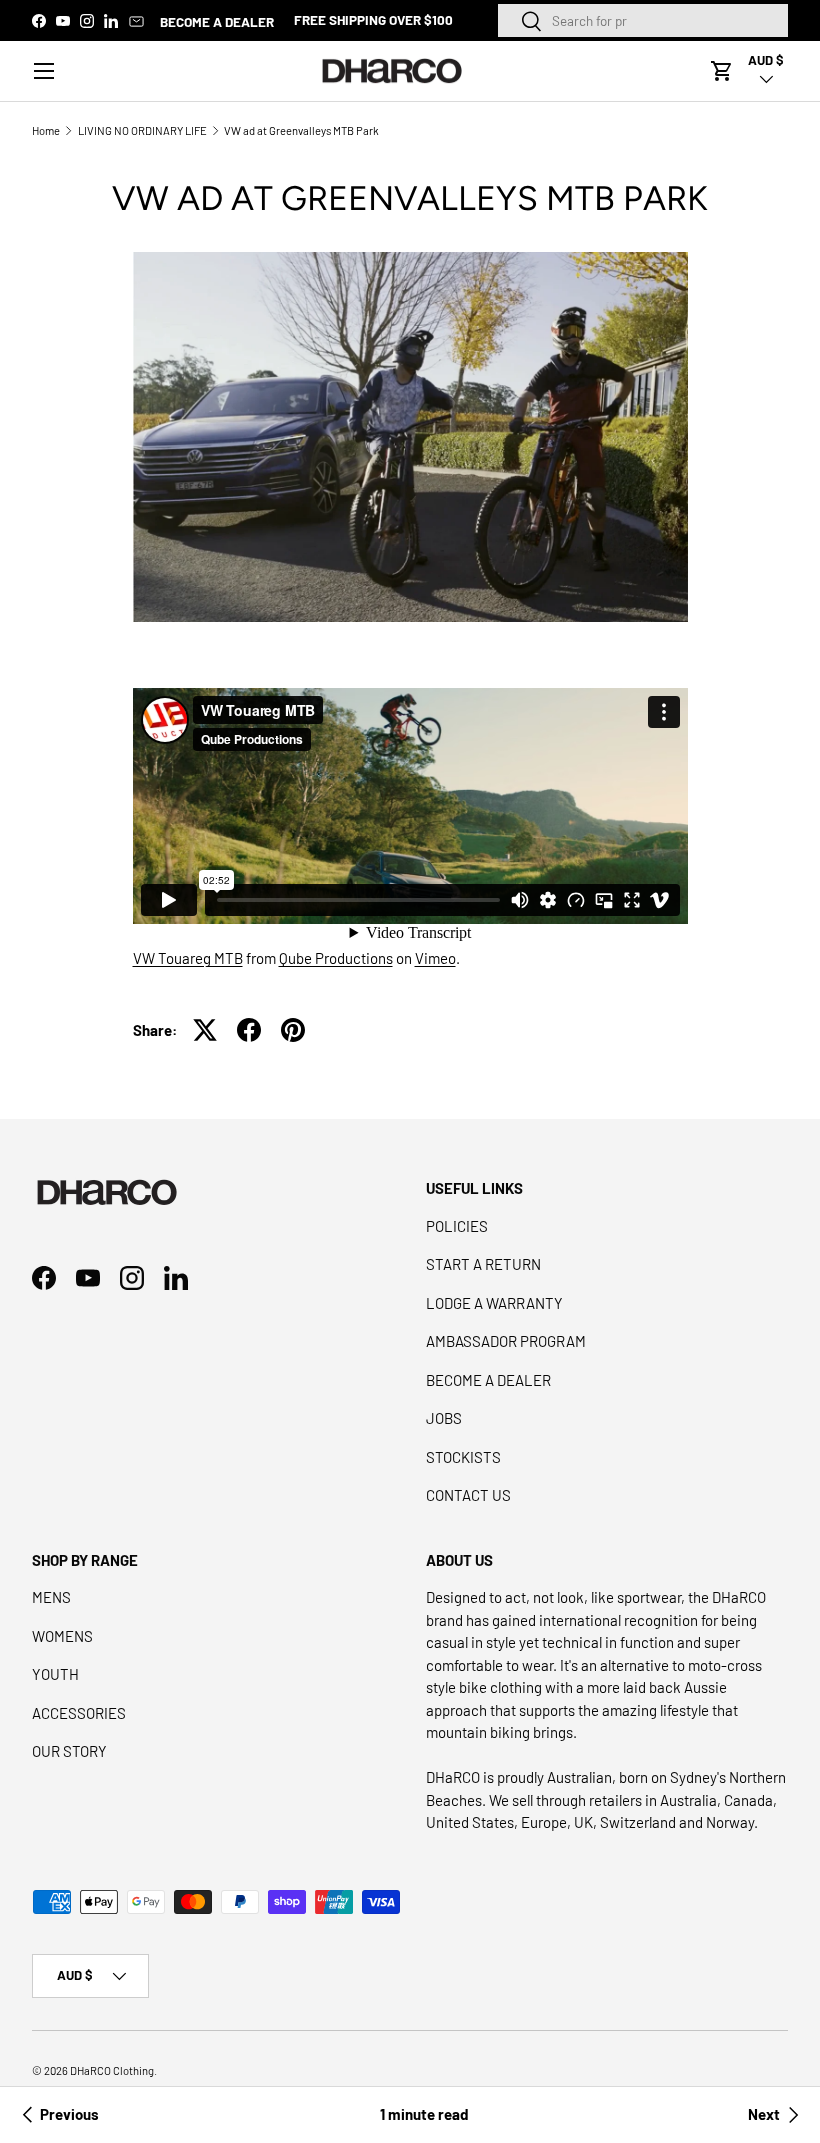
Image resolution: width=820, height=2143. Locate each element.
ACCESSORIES (79, 1713)
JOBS (444, 1418)
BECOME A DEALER (217, 21)
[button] (722, 71)
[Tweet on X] (205, 1030)
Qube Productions (336, 958)
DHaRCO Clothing (112, 2070)
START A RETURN (483, 1264)
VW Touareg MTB (188, 958)
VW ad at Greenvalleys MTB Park (301, 130)
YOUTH (55, 1674)
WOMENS (62, 1636)
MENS (51, 1597)
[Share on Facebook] (249, 1030)
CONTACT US (468, 1495)
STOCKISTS (463, 1457)
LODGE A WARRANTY (494, 1303)
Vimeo (435, 958)
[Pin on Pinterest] (293, 1030)
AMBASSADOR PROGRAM (506, 1341)
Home (46, 130)
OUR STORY (69, 1751)
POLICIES (457, 1226)
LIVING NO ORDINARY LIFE (142, 130)
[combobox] (643, 20)
